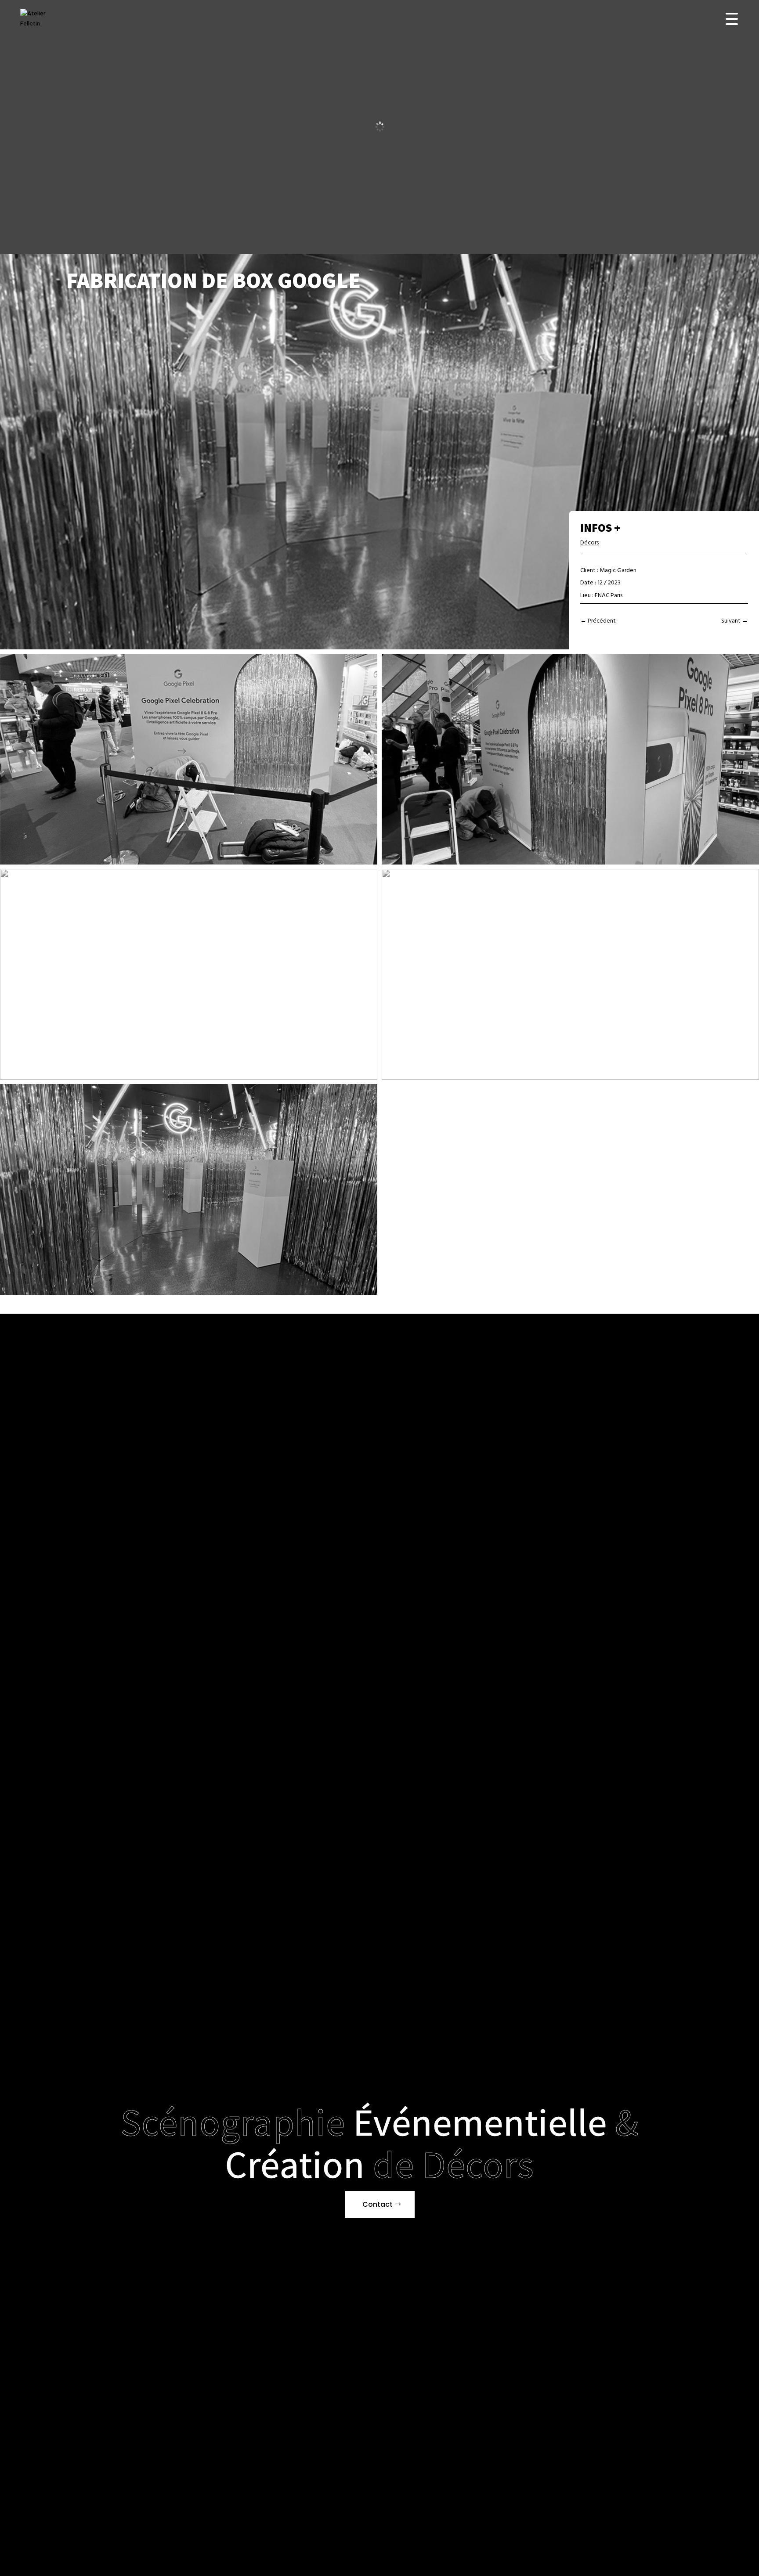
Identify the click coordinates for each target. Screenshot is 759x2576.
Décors (589, 543)
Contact (378, 2204)
